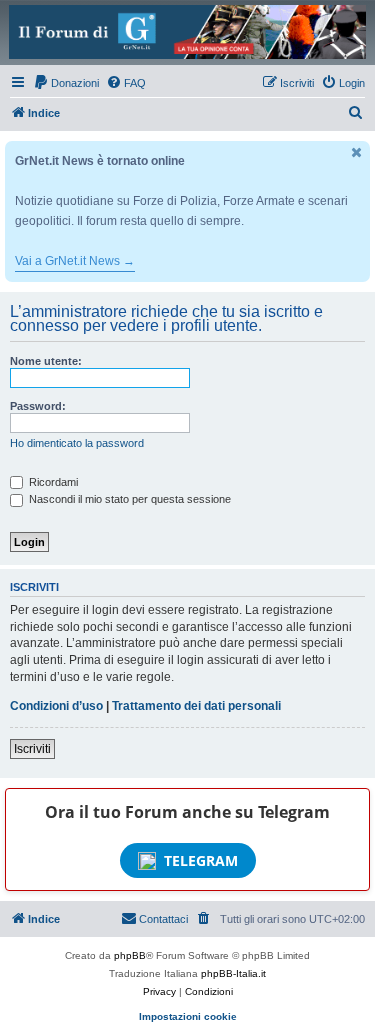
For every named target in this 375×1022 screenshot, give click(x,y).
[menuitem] (66, 83)
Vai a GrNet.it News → (75, 261)
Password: (38, 406)
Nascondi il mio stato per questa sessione (128, 499)
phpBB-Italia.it (233, 973)
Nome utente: (46, 361)
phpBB (130, 955)
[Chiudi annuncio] (357, 152)
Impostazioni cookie (188, 1016)
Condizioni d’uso (56, 706)
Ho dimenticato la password (77, 443)
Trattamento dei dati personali (196, 706)
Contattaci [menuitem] (163, 919)
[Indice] (187, 32)
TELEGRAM (201, 860)
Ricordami (52, 482)
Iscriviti (32, 749)
